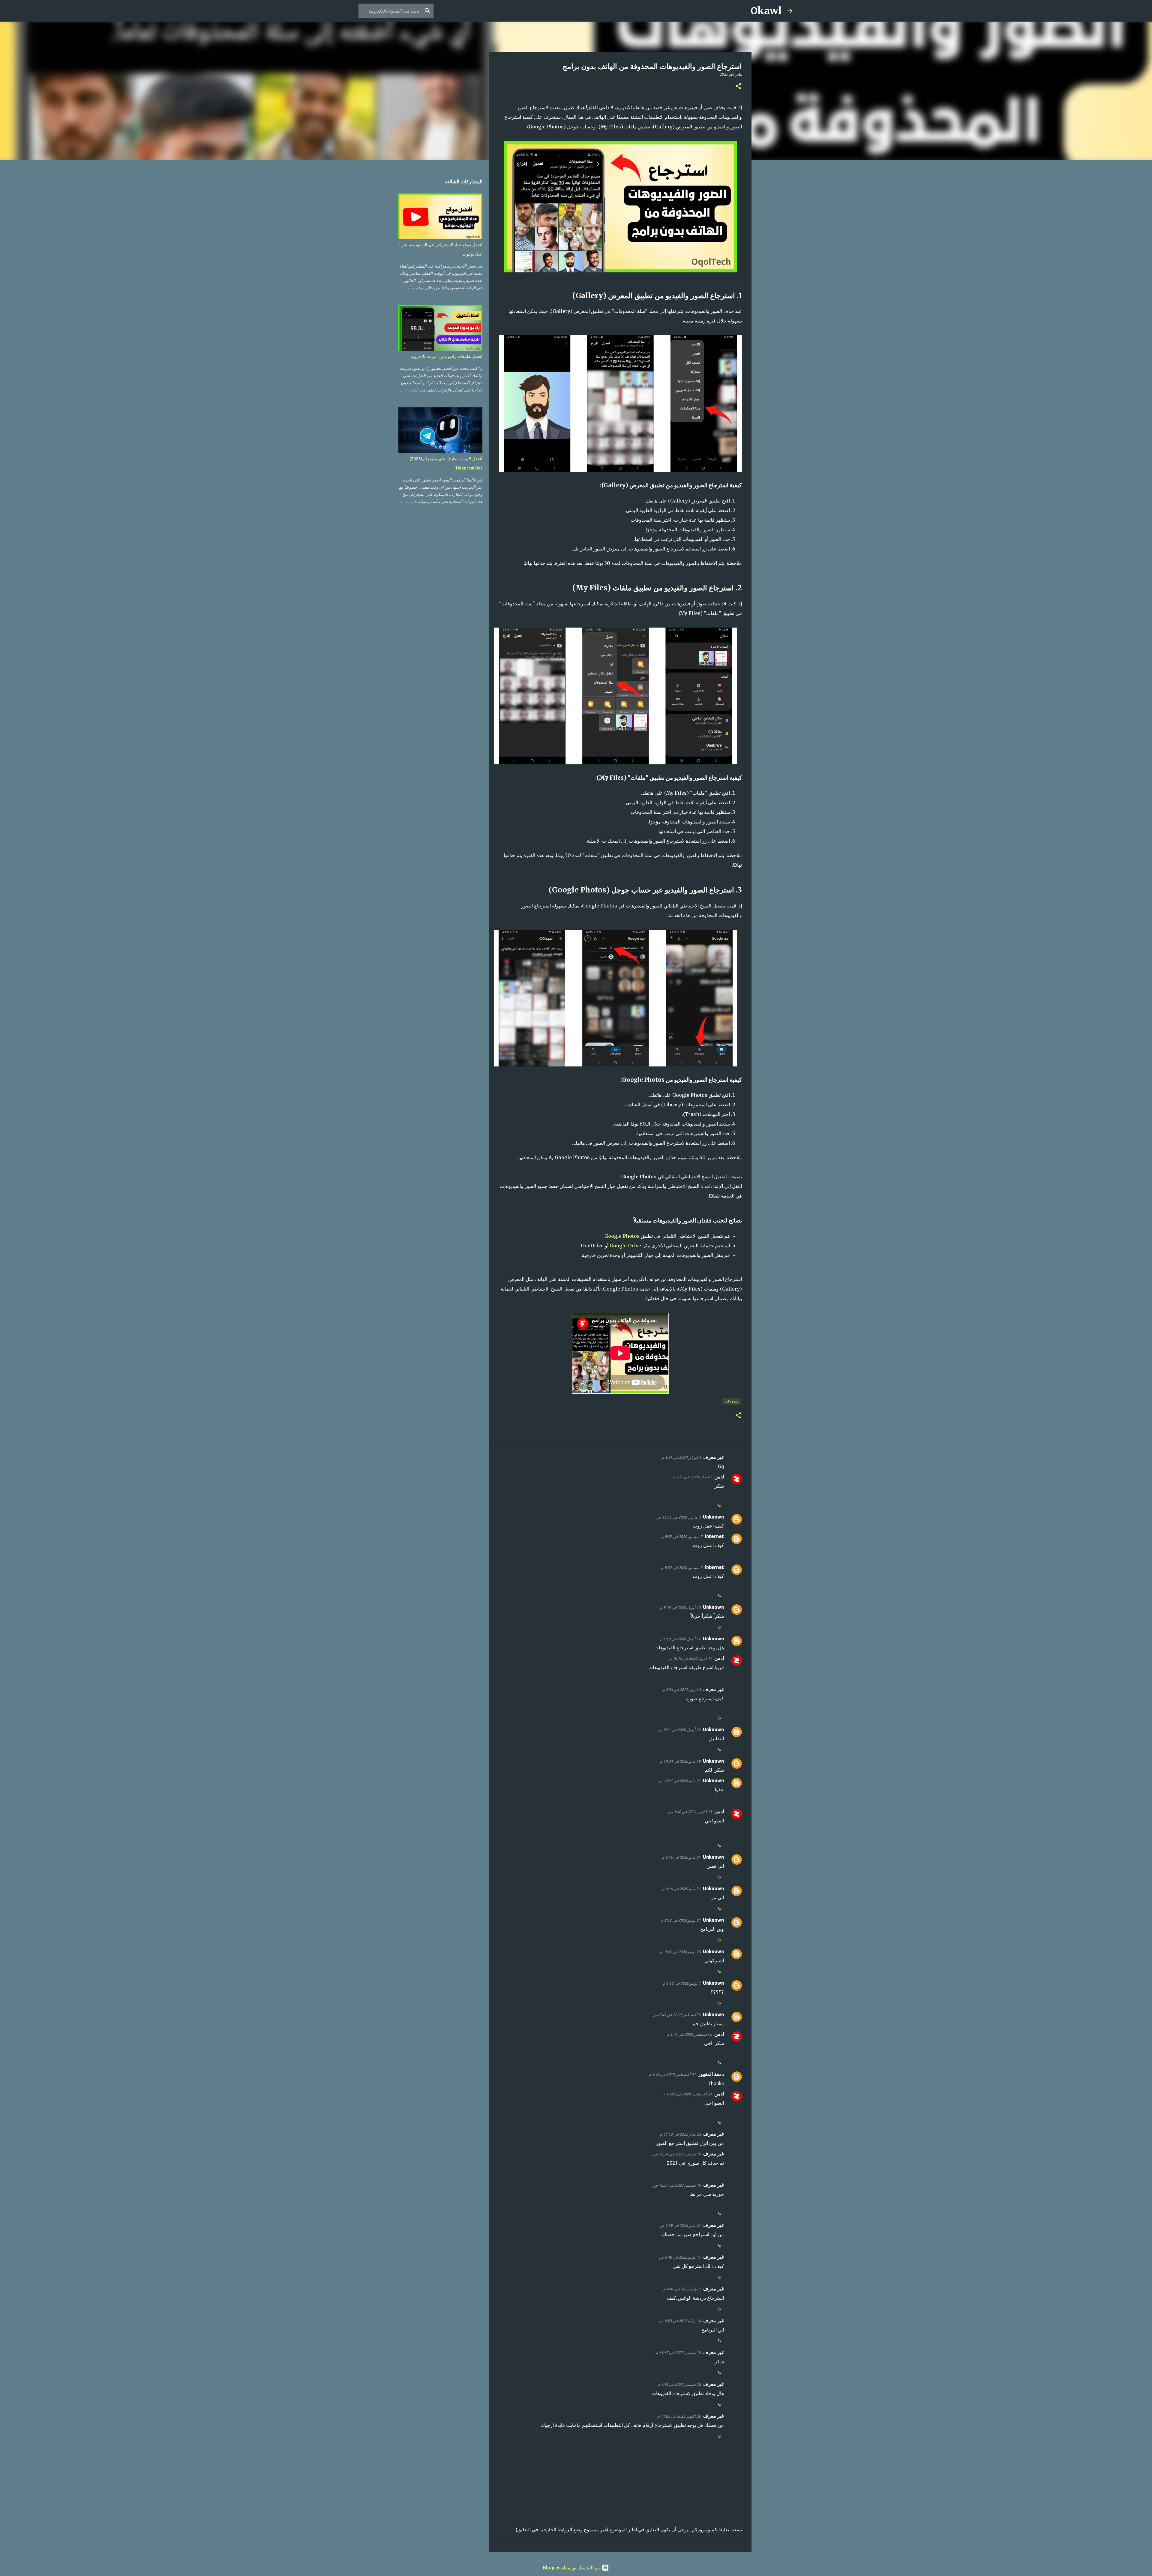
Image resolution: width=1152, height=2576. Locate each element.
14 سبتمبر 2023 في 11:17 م (678, 2353)
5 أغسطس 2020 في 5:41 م (689, 2034)
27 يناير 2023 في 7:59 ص (680, 2225)
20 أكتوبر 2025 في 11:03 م (679, 2416)
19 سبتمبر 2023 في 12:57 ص (677, 2185)
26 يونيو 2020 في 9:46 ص (679, 1952)
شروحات (732, 1401)
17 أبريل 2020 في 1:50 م (680, 1639)
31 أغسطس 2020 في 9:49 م (672, 2074)
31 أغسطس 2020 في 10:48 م (687, 2094)
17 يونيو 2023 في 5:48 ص (680, 2257)
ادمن (719, 1477)
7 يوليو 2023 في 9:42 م (682, 2289)
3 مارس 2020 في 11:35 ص (678, 1517)
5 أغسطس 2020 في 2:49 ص (677, 2015)
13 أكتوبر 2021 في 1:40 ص (690, 1812)
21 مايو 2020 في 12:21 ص (679, 1781)
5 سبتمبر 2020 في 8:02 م (682, 1537)
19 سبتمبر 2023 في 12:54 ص (677, 2154)
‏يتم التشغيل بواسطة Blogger (572, 2568)
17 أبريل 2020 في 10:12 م (691, 1658)
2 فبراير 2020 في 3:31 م (681, 1457)
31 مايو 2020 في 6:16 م (681, 1889)
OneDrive (592, 1246)
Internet (714, 1536)
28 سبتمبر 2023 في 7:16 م (679, 2384)
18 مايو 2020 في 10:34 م (680, 1761)
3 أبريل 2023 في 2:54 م (682, 1690)
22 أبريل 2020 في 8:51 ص (679, 1730)
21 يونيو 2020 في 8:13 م (681, 1920)
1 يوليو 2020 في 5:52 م (682, 1983)
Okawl (766, 11)
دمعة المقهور (711, 2074)
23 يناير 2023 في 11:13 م (680, 2134)
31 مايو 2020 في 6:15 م (681, 1857)
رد (720, 1504)
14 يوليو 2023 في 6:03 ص (680, 2321)
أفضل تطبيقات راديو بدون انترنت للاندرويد (447, 356)
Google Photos (622, 1236)
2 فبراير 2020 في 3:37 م (692, 1477)
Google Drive (625, 1246)
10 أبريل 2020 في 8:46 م (680, 1607)
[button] (738, 87)
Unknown (713, 1517)
